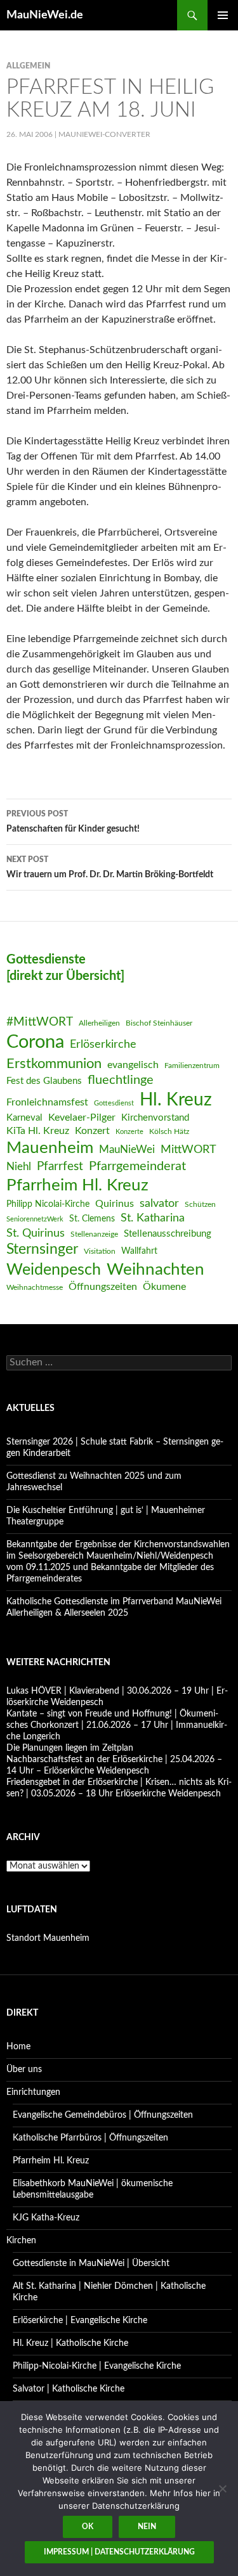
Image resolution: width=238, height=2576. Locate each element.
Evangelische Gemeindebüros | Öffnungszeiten (103, 2115)
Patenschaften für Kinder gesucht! (73, 822)
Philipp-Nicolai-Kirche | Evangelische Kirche (97, 2366)
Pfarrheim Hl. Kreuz (77, 1185)
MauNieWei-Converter (104, 134)
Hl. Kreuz (176, 1100)
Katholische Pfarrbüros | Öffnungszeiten (90, 2138)
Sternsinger (42, 1249)
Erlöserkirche (103, 1044)
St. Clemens (92, 1219)
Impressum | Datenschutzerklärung (119, 2552)
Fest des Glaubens (44, 1081)
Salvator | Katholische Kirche (69, 2389)
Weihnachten (155, 1270)
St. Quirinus (36, 1233)
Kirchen (21, 2241)
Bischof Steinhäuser (159, 1023)
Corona (35, 1042)
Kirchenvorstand (155, 1118)
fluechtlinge (121, 1080)
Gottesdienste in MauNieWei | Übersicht (91, 2264)
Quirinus (115, 1204)
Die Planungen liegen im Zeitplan (70, 1748)
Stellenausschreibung (168, 1234)
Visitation (100, 1251)
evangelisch (133, 1065)
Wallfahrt (139, 1251)
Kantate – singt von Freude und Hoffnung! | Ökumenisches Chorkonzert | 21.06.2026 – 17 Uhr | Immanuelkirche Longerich (117, 1725)
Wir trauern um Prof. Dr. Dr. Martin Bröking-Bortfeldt (110, 867)
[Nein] (222, 2489)
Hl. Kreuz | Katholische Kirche (70, 2343)
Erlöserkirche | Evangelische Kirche (80, 2321)
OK (88, 2527)
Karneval (24, 1118)
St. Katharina (153, 1218)
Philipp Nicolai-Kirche (48, 1204)
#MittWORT (40, 1022)
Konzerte (129, 1132)
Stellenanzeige (94, 1234)
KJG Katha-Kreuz (46, 2218)
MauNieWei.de (45, 15)
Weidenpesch (54, 1270)
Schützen (200, 1204)
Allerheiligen (99, 1023)
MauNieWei (127, 1150)
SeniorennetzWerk (35, 1219)
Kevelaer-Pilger (82, 1117)
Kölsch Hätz (169, 1131)
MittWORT (188, 1150)
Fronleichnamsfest (47, 1102)
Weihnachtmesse (35, 1287)
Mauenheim (50, 1148)
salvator (159, 1203)
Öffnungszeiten (103, 1287)
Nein (147, 2527)
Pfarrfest (60, 1167)
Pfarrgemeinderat (137, 1166)
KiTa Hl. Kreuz (38, 1131)
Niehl (19, 1167)
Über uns (24, 2070)
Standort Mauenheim (48, 1938)
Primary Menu (223, 15)
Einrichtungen (33, 2092)
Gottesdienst (114, 1103)
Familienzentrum (192, 1066)
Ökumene (164, 1287)
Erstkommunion (54, 1064)
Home (18, 2047)
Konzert (92, 1131)
